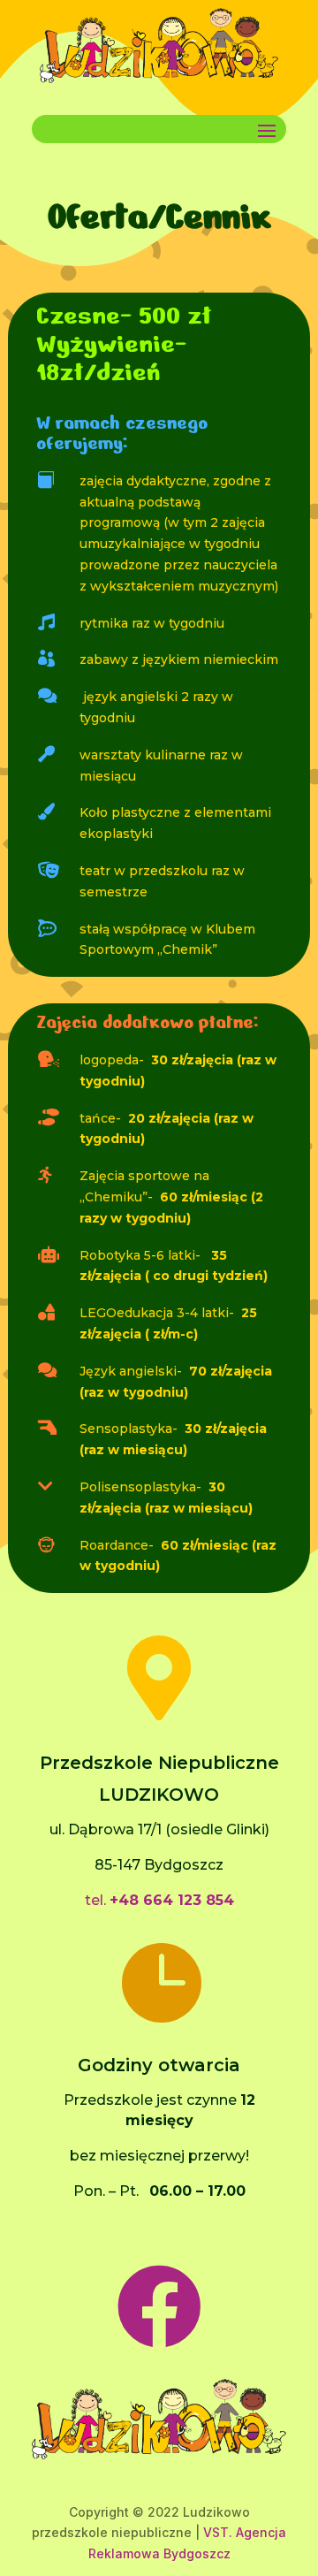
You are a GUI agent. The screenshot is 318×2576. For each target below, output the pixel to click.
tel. (159, 1900)
